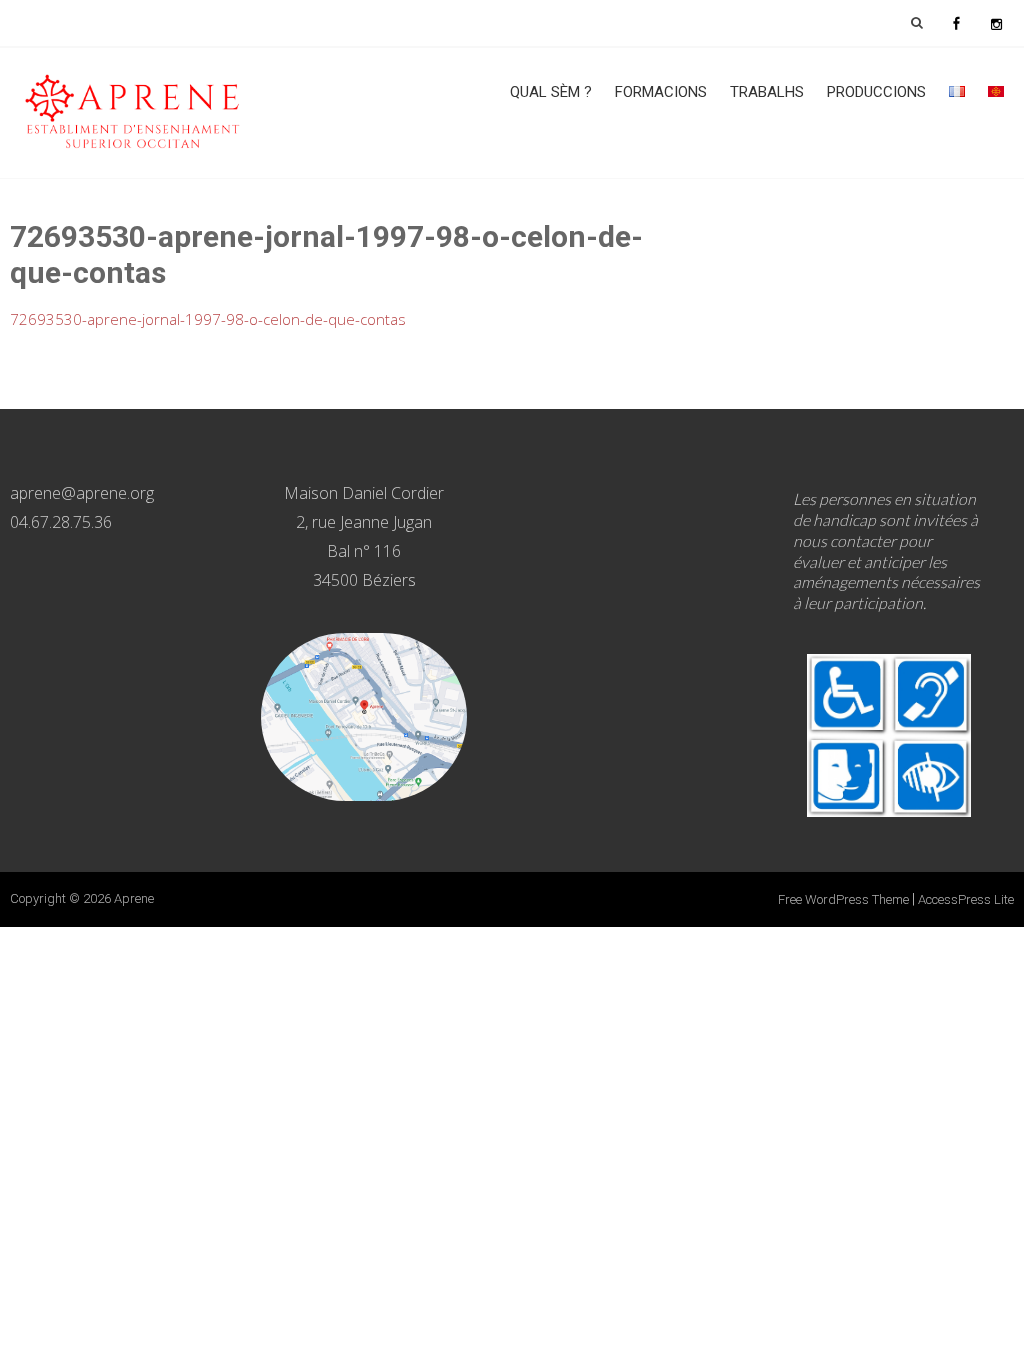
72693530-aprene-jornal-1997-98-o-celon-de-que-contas (208, 319)
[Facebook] (956, 23)
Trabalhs (767, 92)
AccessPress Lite (966, 899)
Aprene (134, 898)
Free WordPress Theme (843, 899)
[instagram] (996, 23)
